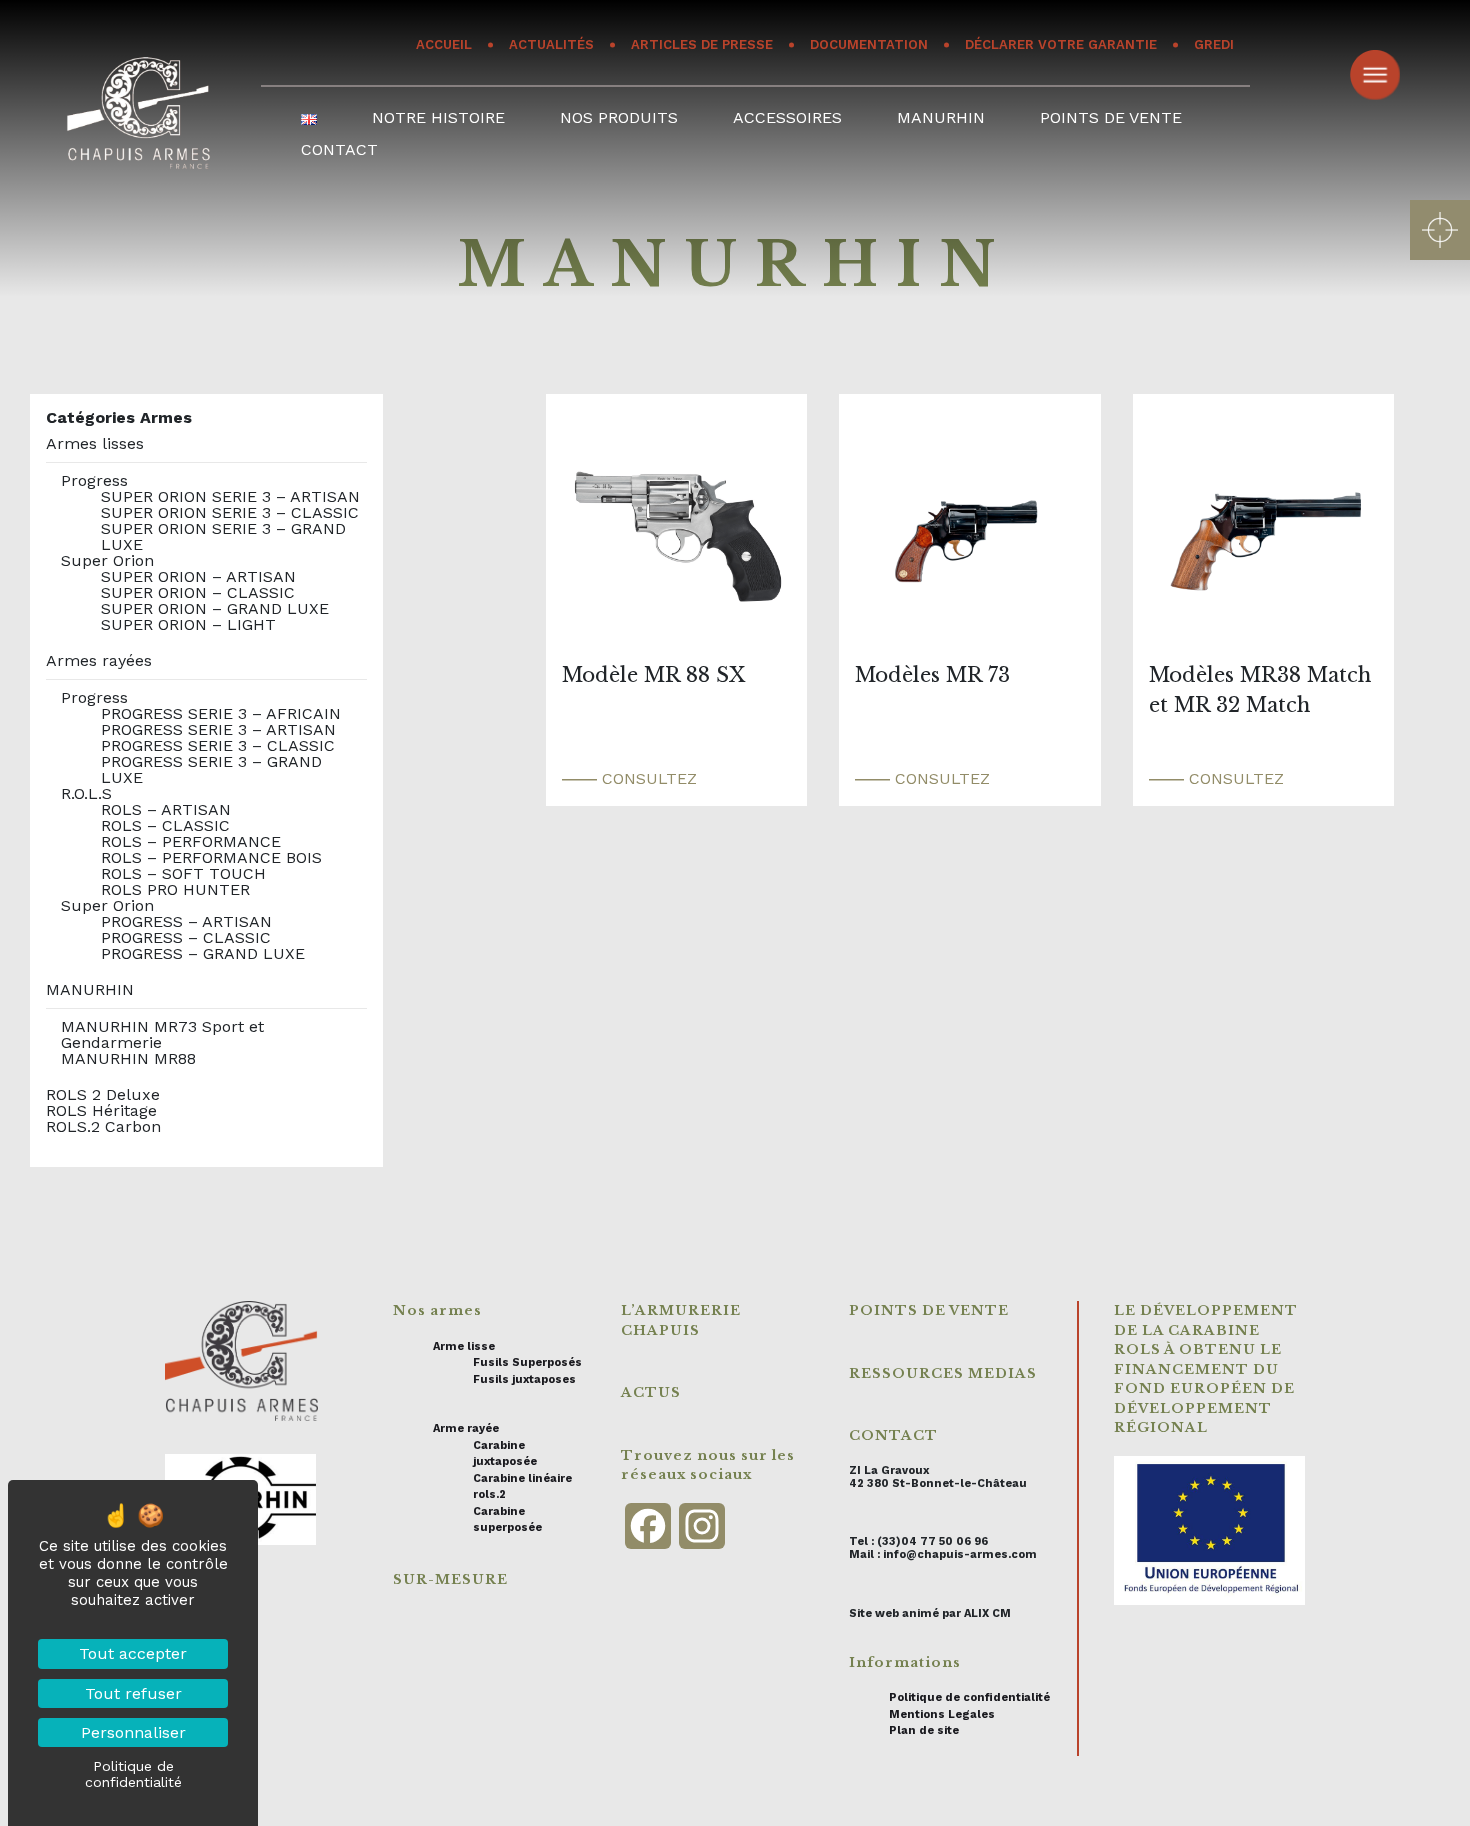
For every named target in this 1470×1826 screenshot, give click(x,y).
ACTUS (651, 1392)
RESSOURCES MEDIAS (943, 1373)
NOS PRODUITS (619, 117)
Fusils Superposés (527, 1362)
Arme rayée (466, 1428)
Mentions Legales (942, 1714)
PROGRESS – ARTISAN (186, 921)
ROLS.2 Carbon (103, 1126)
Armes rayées (99, 660)
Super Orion (107, 560)
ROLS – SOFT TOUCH (183, 873)
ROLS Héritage (101, 1110)
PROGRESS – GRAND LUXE (203, 953)
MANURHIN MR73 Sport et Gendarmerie (162, 1034)
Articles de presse (702, 44)
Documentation (869, 44)
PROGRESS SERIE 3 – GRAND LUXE (211, 769)
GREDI (1214, 44)
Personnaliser (133, 1732)
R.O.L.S (86, 793)
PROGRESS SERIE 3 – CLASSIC (218, 745)
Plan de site (924, 1730)
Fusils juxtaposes (524, 1379)
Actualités (551, 44)
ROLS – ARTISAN (166, 809)
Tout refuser (133, 1693)
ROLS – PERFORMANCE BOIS (211, 857)
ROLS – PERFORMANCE (191, 841)
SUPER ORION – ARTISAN (198, 576)
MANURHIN (941, 117)
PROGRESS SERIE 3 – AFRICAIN (221, 713)
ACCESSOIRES (787, 117)
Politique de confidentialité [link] (133, 1774)
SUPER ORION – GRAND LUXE (215, 608)
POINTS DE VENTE (1111, 117)
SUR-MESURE (450, 1579)
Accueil (444, 44)
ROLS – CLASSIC (165, 825)
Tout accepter (133, 1653)
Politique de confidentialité (969, 1697)
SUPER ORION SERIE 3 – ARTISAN (230, 496)
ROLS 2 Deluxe (103, 1094)
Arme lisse (464, 1346)
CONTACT (339, 149)
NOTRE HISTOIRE (438, 117)
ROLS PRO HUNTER (175, 889)
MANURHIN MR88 (128, 1058)
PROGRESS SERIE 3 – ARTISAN (218, 729)
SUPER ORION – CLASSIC (198, 592)
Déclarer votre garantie (1061, 44)
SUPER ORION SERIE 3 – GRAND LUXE (223, 536)
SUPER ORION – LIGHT (188, 624)
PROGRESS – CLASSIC (186, 937)
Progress (94, 480)
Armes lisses (95, 443)
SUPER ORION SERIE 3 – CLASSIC (230, 512)
